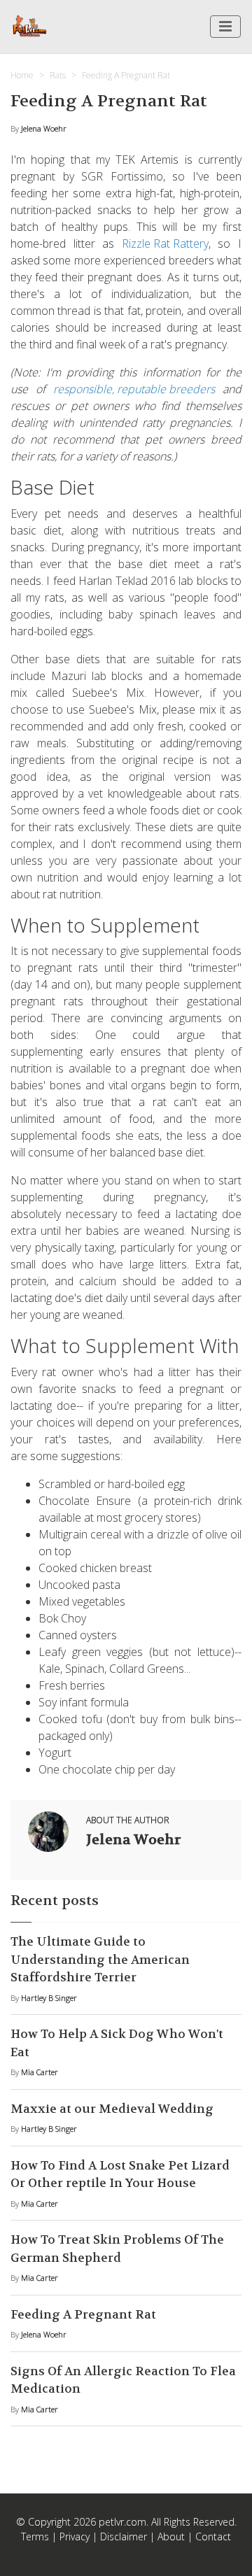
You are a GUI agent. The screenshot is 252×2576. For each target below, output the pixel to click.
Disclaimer (124, 2536)
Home (22, 75)
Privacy (75, 2536)
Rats (58, 75)
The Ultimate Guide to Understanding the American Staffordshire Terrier (100, 1959)
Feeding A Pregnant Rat (83, 2314)
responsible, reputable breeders (134, 389)
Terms (35, 2536)
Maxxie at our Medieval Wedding (112, 2109)
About (171, 2536)
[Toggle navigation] (225, 27)
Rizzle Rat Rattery (165, 243)
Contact (213, 2536)
